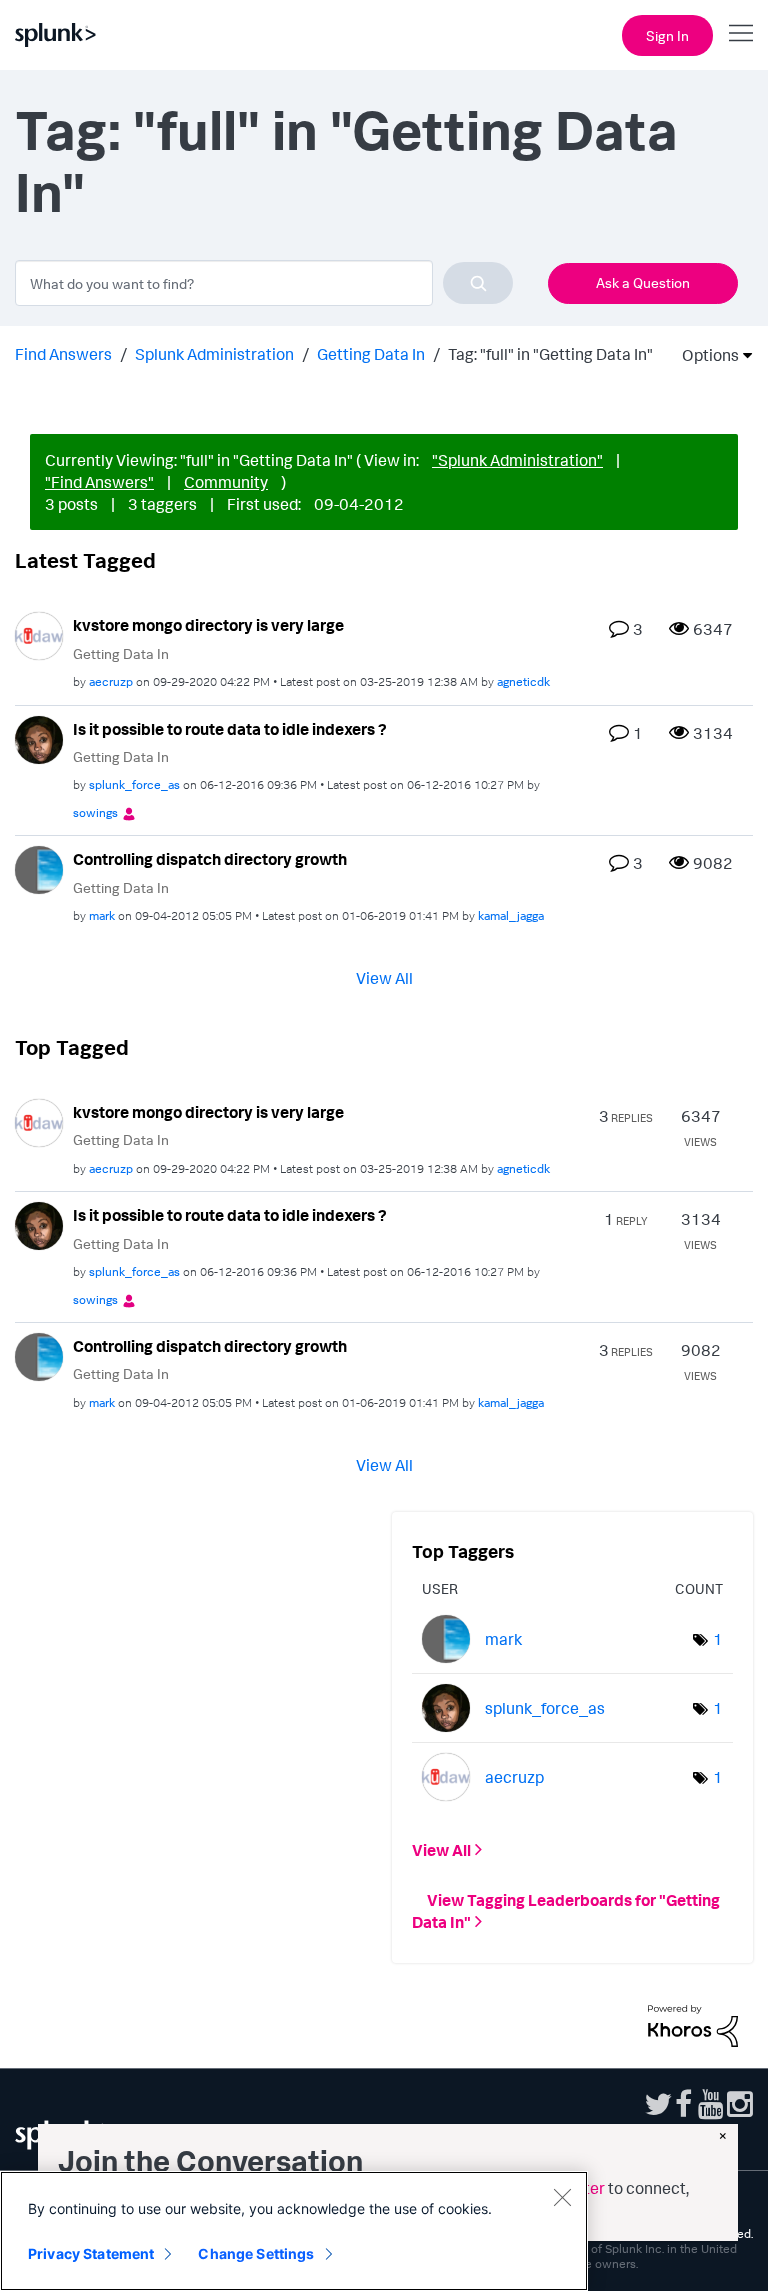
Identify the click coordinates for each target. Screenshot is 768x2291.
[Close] (562, 2197)
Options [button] (704, 355)
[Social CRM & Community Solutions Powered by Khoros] (693, 2024)
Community (226, 482)
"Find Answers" (99, 482)
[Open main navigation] (741, 33)
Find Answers (63, 354)
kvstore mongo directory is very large (208, 625)
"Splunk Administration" (517, 460)
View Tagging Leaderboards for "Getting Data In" (566, 1911)
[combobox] (264, 283)
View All (384, 977)
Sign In (667, 35)
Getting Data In (371, 354)
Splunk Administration (214, 354)
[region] (294, 2231)
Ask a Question (643, 282)
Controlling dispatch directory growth (210, 859)
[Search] (478, 283)
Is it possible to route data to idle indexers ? (230, 729)
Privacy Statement (91, 2253)
